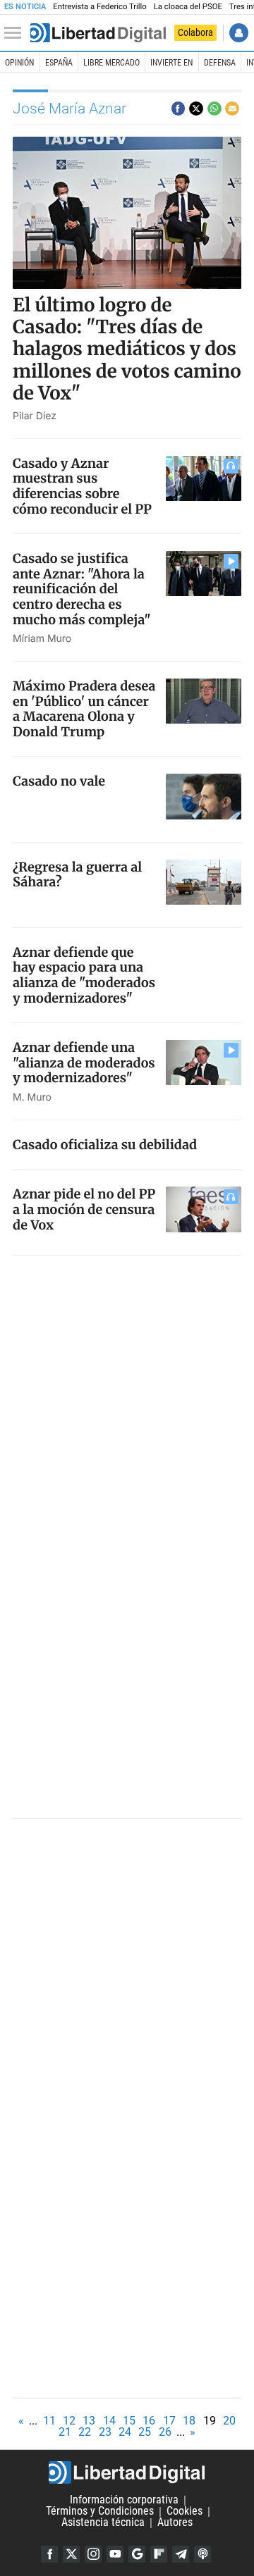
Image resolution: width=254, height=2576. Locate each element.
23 (105, 2432)
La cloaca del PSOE (188, 7)
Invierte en (171, 63)
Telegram (181, 2554)
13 (89, 2421)
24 (125, 2432)
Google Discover (137, 2554)
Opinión (19, 63)
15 (129, 2421)
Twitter (71, 2554)
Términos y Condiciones (100, 2512)
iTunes (202, 2554)
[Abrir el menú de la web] (16, 33)
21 (65, 2432)
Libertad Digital (127, 2472)
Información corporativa (124, 2500)
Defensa (220, 63)
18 (189, 2421)
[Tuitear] (196, 109)
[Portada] (98, 33)
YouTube (115, 2554)
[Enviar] (214, 109)
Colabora (195, 32)
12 (69, 2421)
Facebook (49, 2554)
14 (109, 2421)
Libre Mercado (111, 63)
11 (49, 2421)
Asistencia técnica (103, 2523)
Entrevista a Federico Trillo (99, 7)
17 (169, 2421)
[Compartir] (179, 109)
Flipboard (159, 2554)
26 (165, 2432)
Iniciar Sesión (239, 33)
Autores (175, 2523)
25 (145, 2432)
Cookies (185, 2512)
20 (229, 2421)
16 (149, 2421)
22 (85, 2432)
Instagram (93, 2554)
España (59, 63)
